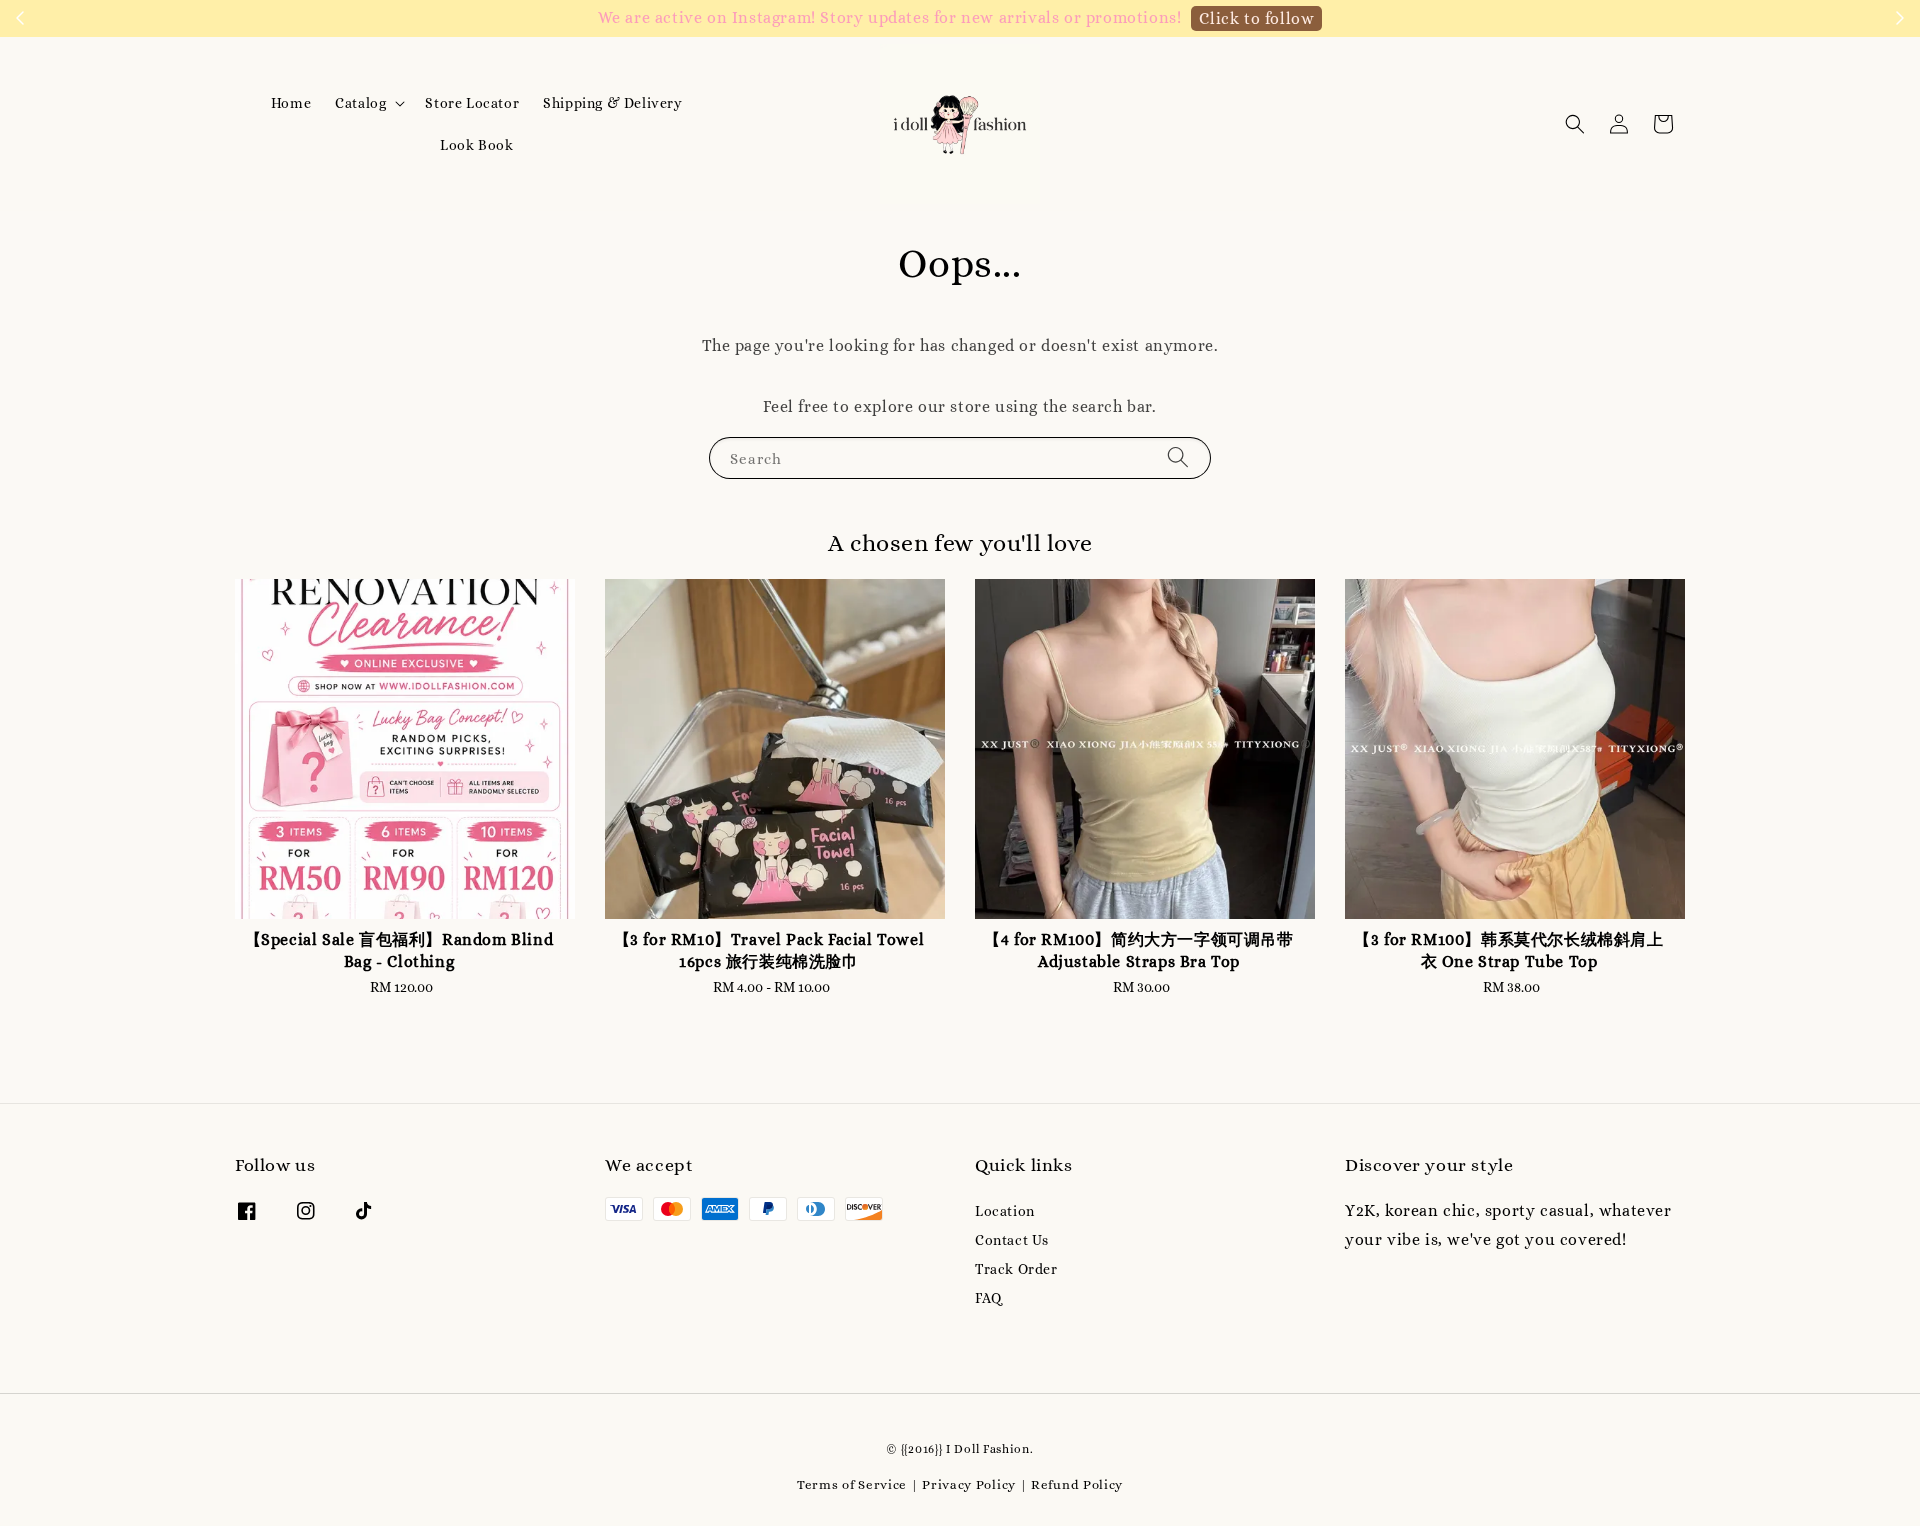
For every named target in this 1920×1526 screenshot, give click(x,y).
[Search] (1178, 457)
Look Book (476, 145)
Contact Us (1012, 1240)
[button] (1575, 124)
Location (1005, 1211)
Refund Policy (1077, 1484)
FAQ (988, 1298)
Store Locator (472, 103)
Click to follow (1256, 18)
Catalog (360, 103)
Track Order (1016, 1269)
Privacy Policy (969, 1484)
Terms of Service (852, 1484)
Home (291, 103)
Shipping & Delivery (612, 103)
